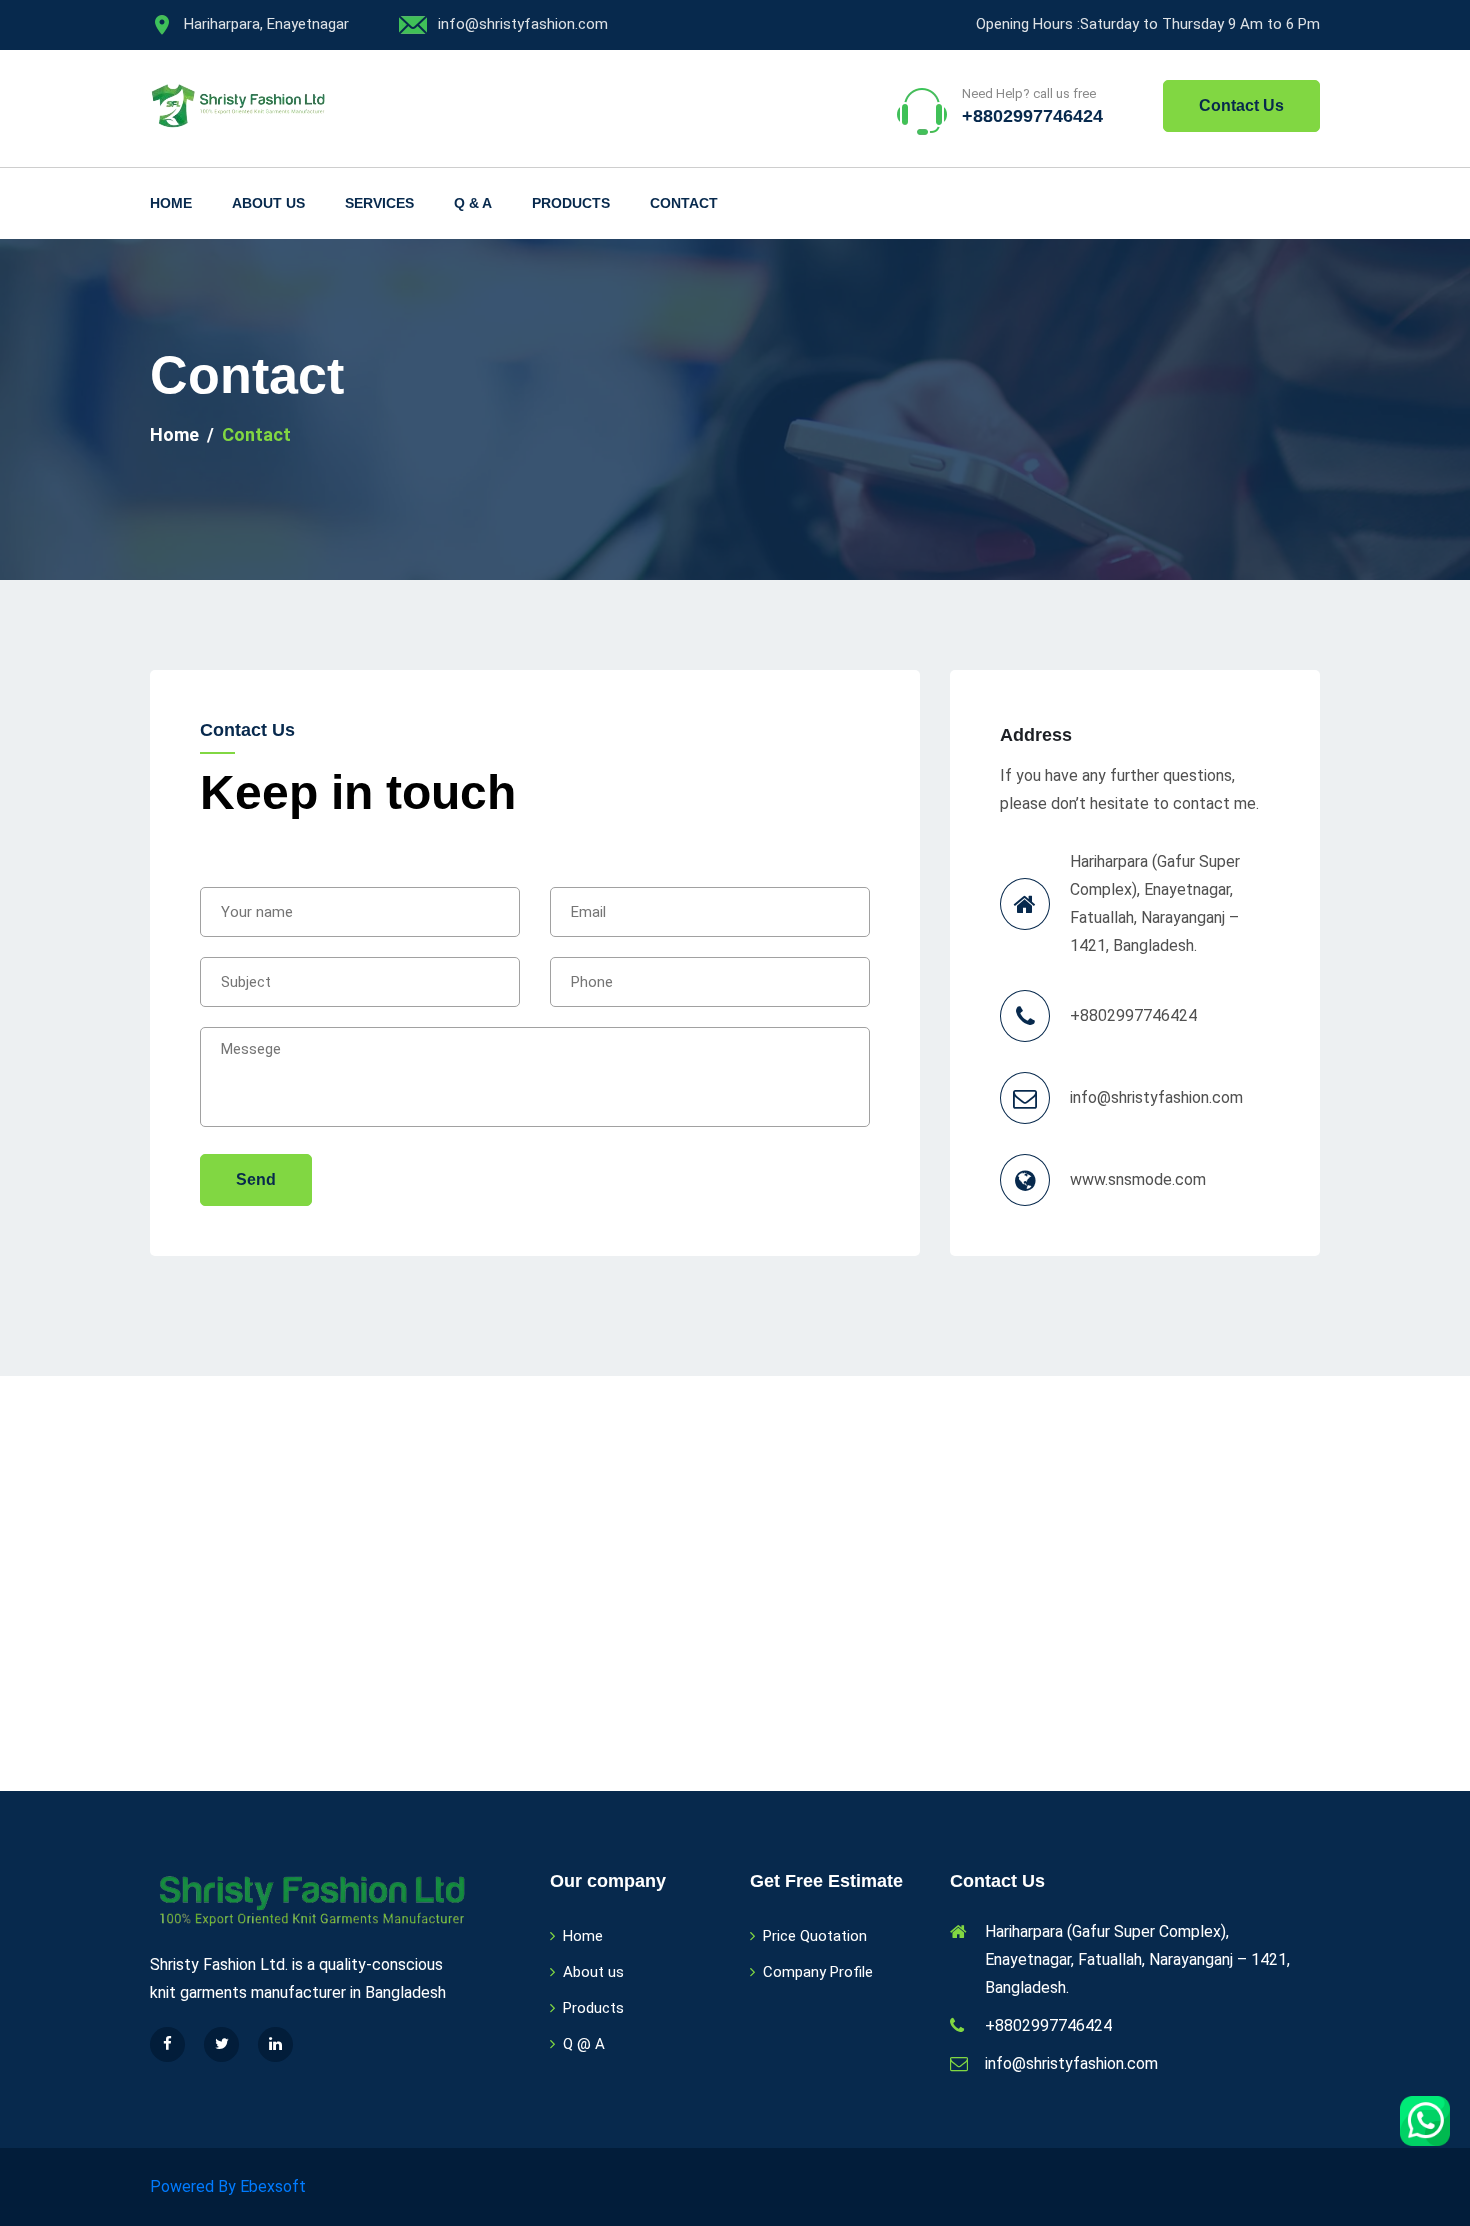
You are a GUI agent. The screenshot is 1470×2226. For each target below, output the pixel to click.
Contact (684, 203)
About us (268, 203)
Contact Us (1241, 105)
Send (256, 1179)
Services (379, 203)
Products (571, 203)
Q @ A (584, 2044)
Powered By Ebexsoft (228, 2186)
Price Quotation (815, 1936)
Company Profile (818, 1972)
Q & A (473, 203)
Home (171, 203)
